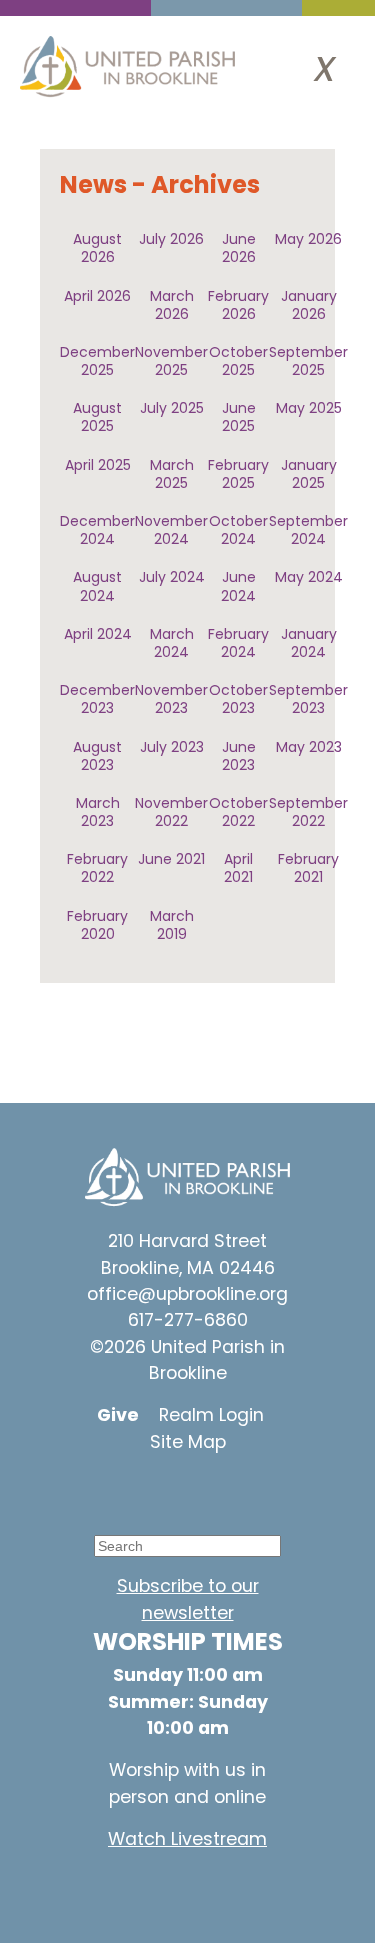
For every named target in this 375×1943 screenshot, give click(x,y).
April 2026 (97, 296)
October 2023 (238, 699)
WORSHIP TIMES (188, 1641)
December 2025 (97, 361)
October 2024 (238, 530)
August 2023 (97, 756)
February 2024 (238, 643)
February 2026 (238, 305)
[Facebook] (173, 1490)
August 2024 (97, 586)
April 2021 (238, 868)
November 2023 (171, 699)
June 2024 (238, 586)
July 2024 (172, 577)
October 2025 (238, 361)
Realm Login (211, 1415)
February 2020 (97, 925)
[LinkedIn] (233, 1490)
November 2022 (171, 812)
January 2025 (309, 474)
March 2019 (172, 925)
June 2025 (239, 417)
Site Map (188, 1442)
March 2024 (172, 643)
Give (118, 1415)
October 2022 (238, 812)
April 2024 (98, 634)
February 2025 (238, 474)
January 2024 (309, 643)
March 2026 (172, 305)
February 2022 (97, 868)
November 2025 (171, 361)
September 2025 (308, 361)
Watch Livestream (187, 1839)
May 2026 (308, 239)
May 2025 (309, 408)
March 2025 (172, 474)
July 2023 (172, 747)
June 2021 (171, 859)
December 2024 (97, 530)
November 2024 (171, 530)
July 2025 (172, 408)
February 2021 (308, 868)
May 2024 (309, 577)
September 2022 (308, 812)
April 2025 (98, 465)
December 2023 (97, 699)
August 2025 (97, 417)
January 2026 (309, 305)
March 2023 (98, 812)
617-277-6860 (188, 1320)
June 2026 (239, 248)
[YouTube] (113, 1490)
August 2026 (97, 248)
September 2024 (308, 530)
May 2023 (309, 747)
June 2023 (239, 756)
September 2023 (308, 699)
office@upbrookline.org (187, 1294)
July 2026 (171, 239)
